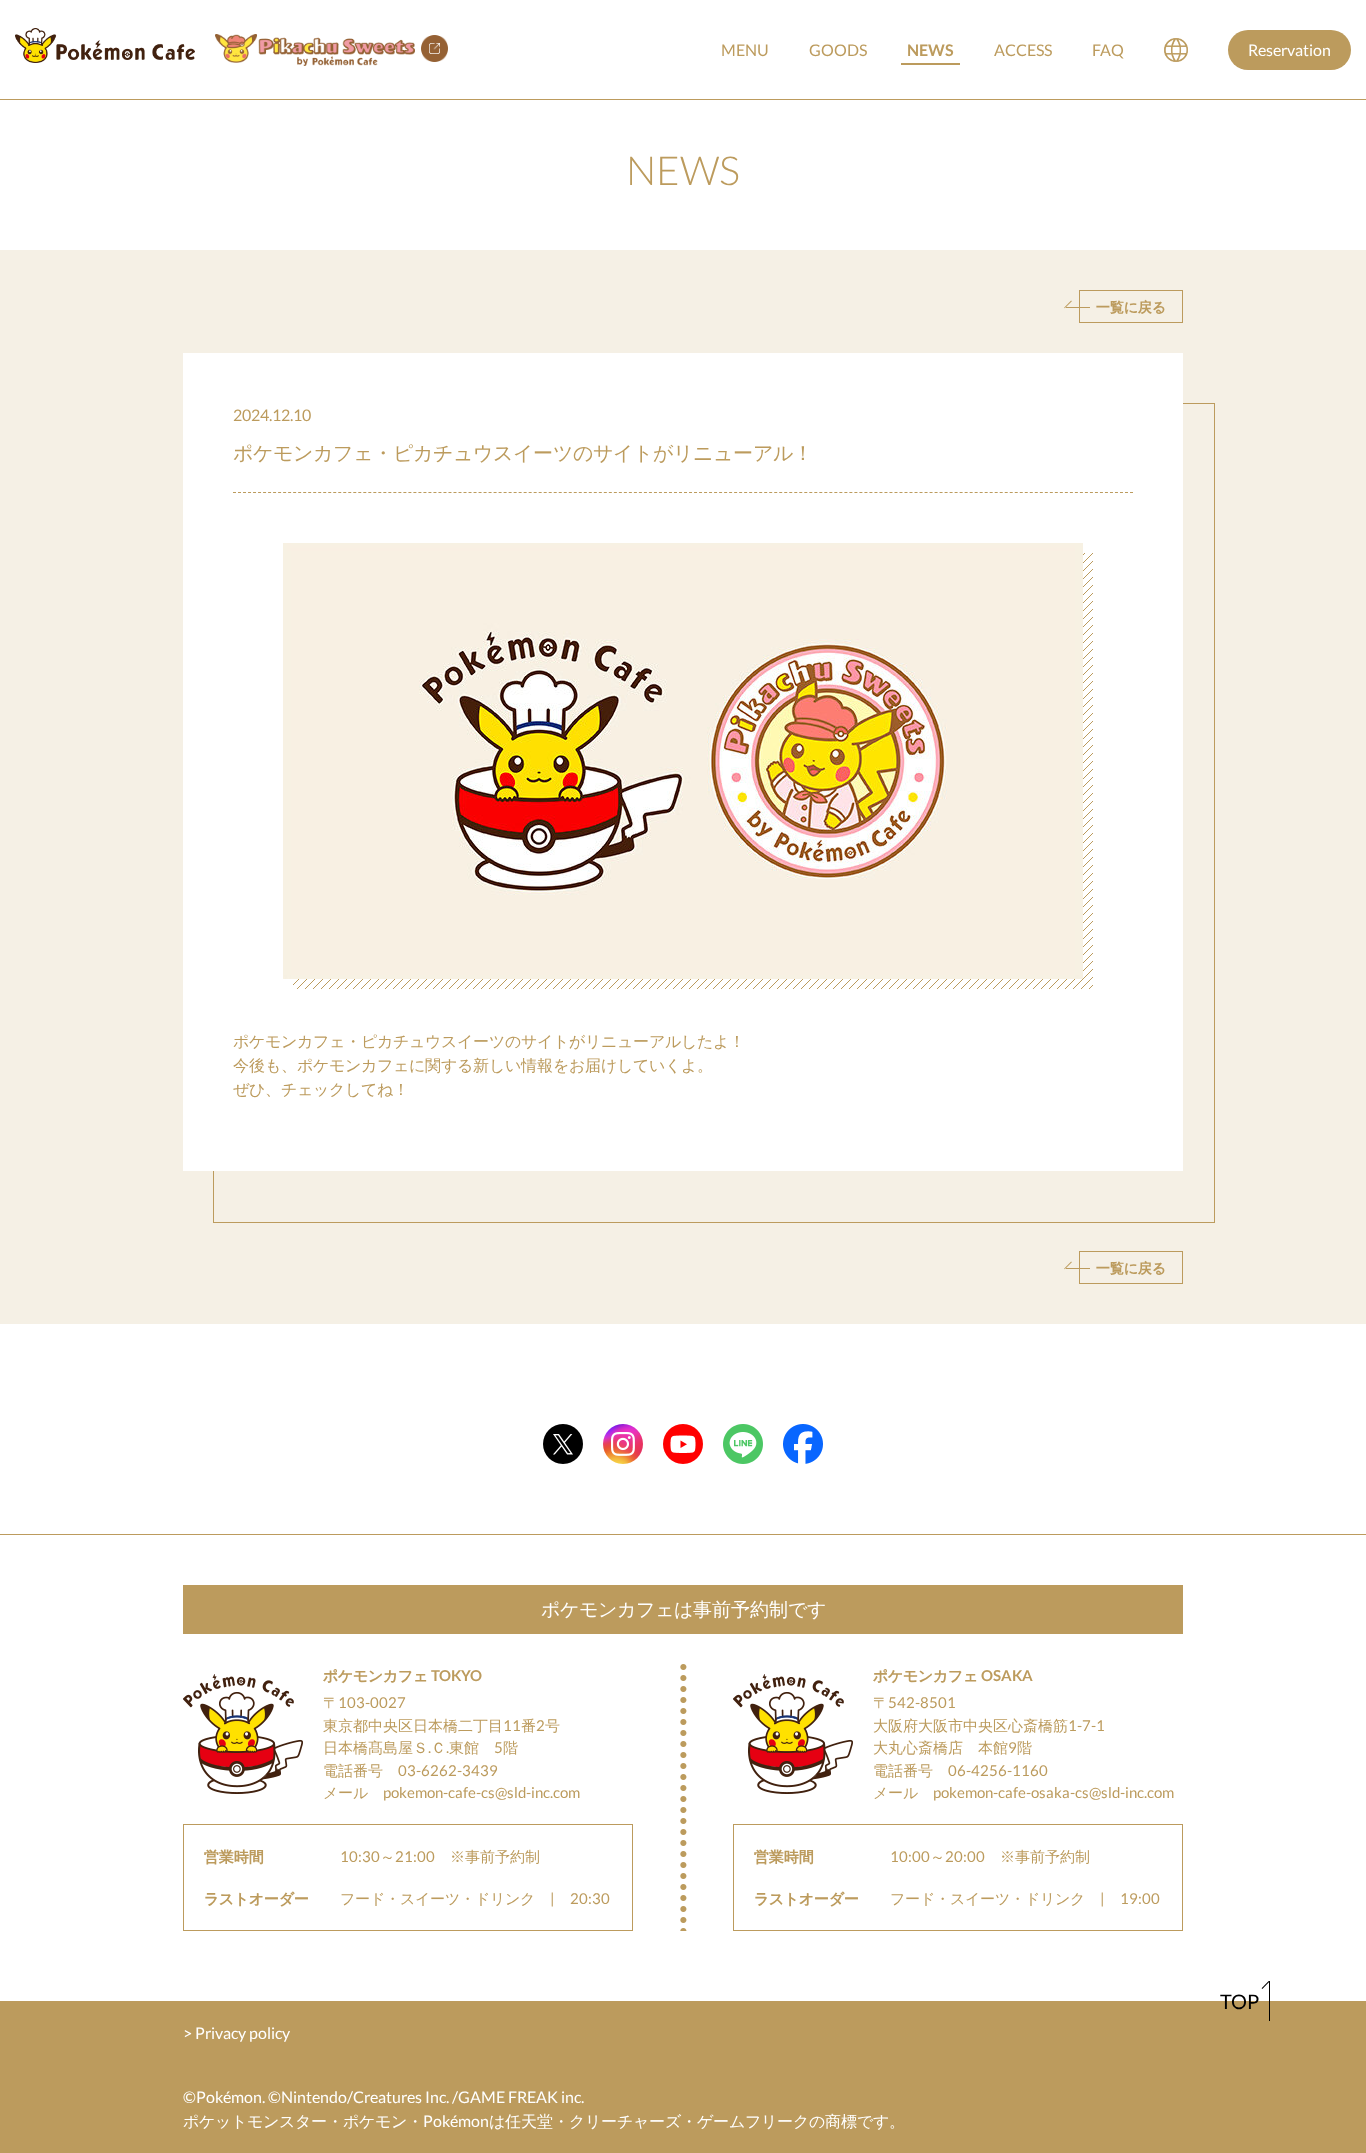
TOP (1239, 2001)
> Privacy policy (236, 2032)
